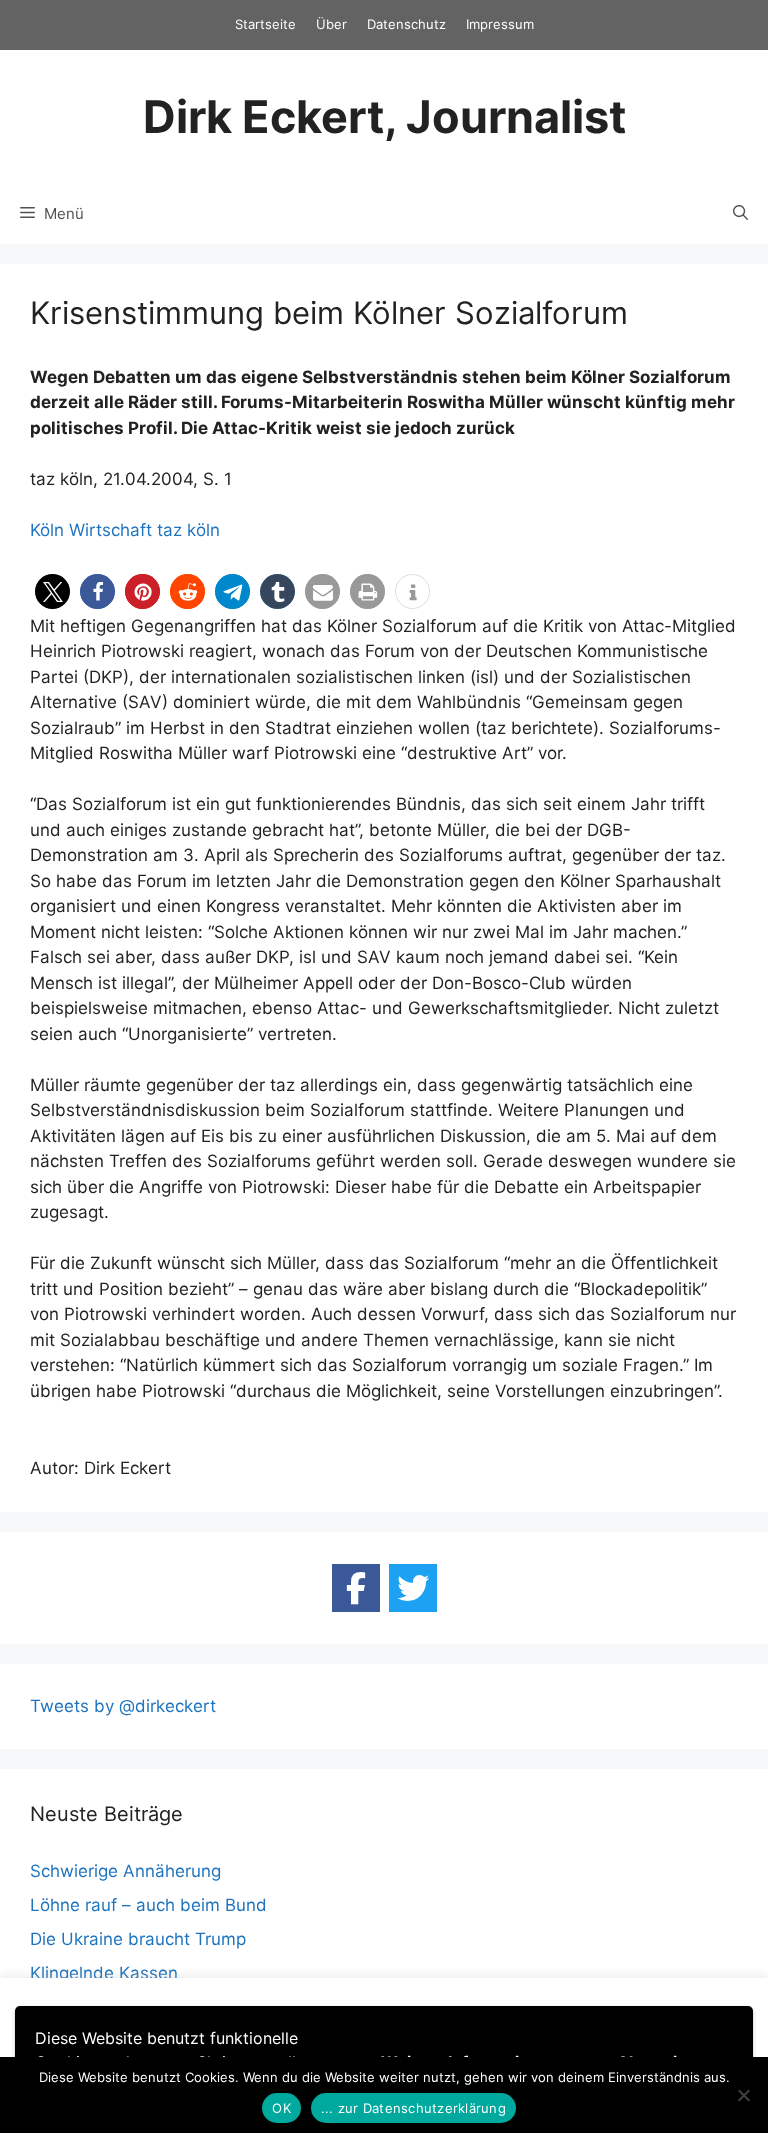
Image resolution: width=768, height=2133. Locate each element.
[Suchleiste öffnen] (740, 214)
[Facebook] (356, 1588)
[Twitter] (413, 1588)
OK (281, 2108)
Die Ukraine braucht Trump (138, 1939)
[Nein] (743, 2095)
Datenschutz (406, 24)
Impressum (500, 24)
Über (331, 24)
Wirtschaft (110, 530)
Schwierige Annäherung (125, 1871)
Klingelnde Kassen (104, 1973)
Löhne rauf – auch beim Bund (148, 1905)
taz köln (188, 530)
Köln (47, 530)
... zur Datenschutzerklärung (413, 2108)
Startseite (265, 24)
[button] (52, 591)
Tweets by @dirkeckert (123, 1706)
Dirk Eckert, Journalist (384, 116)
